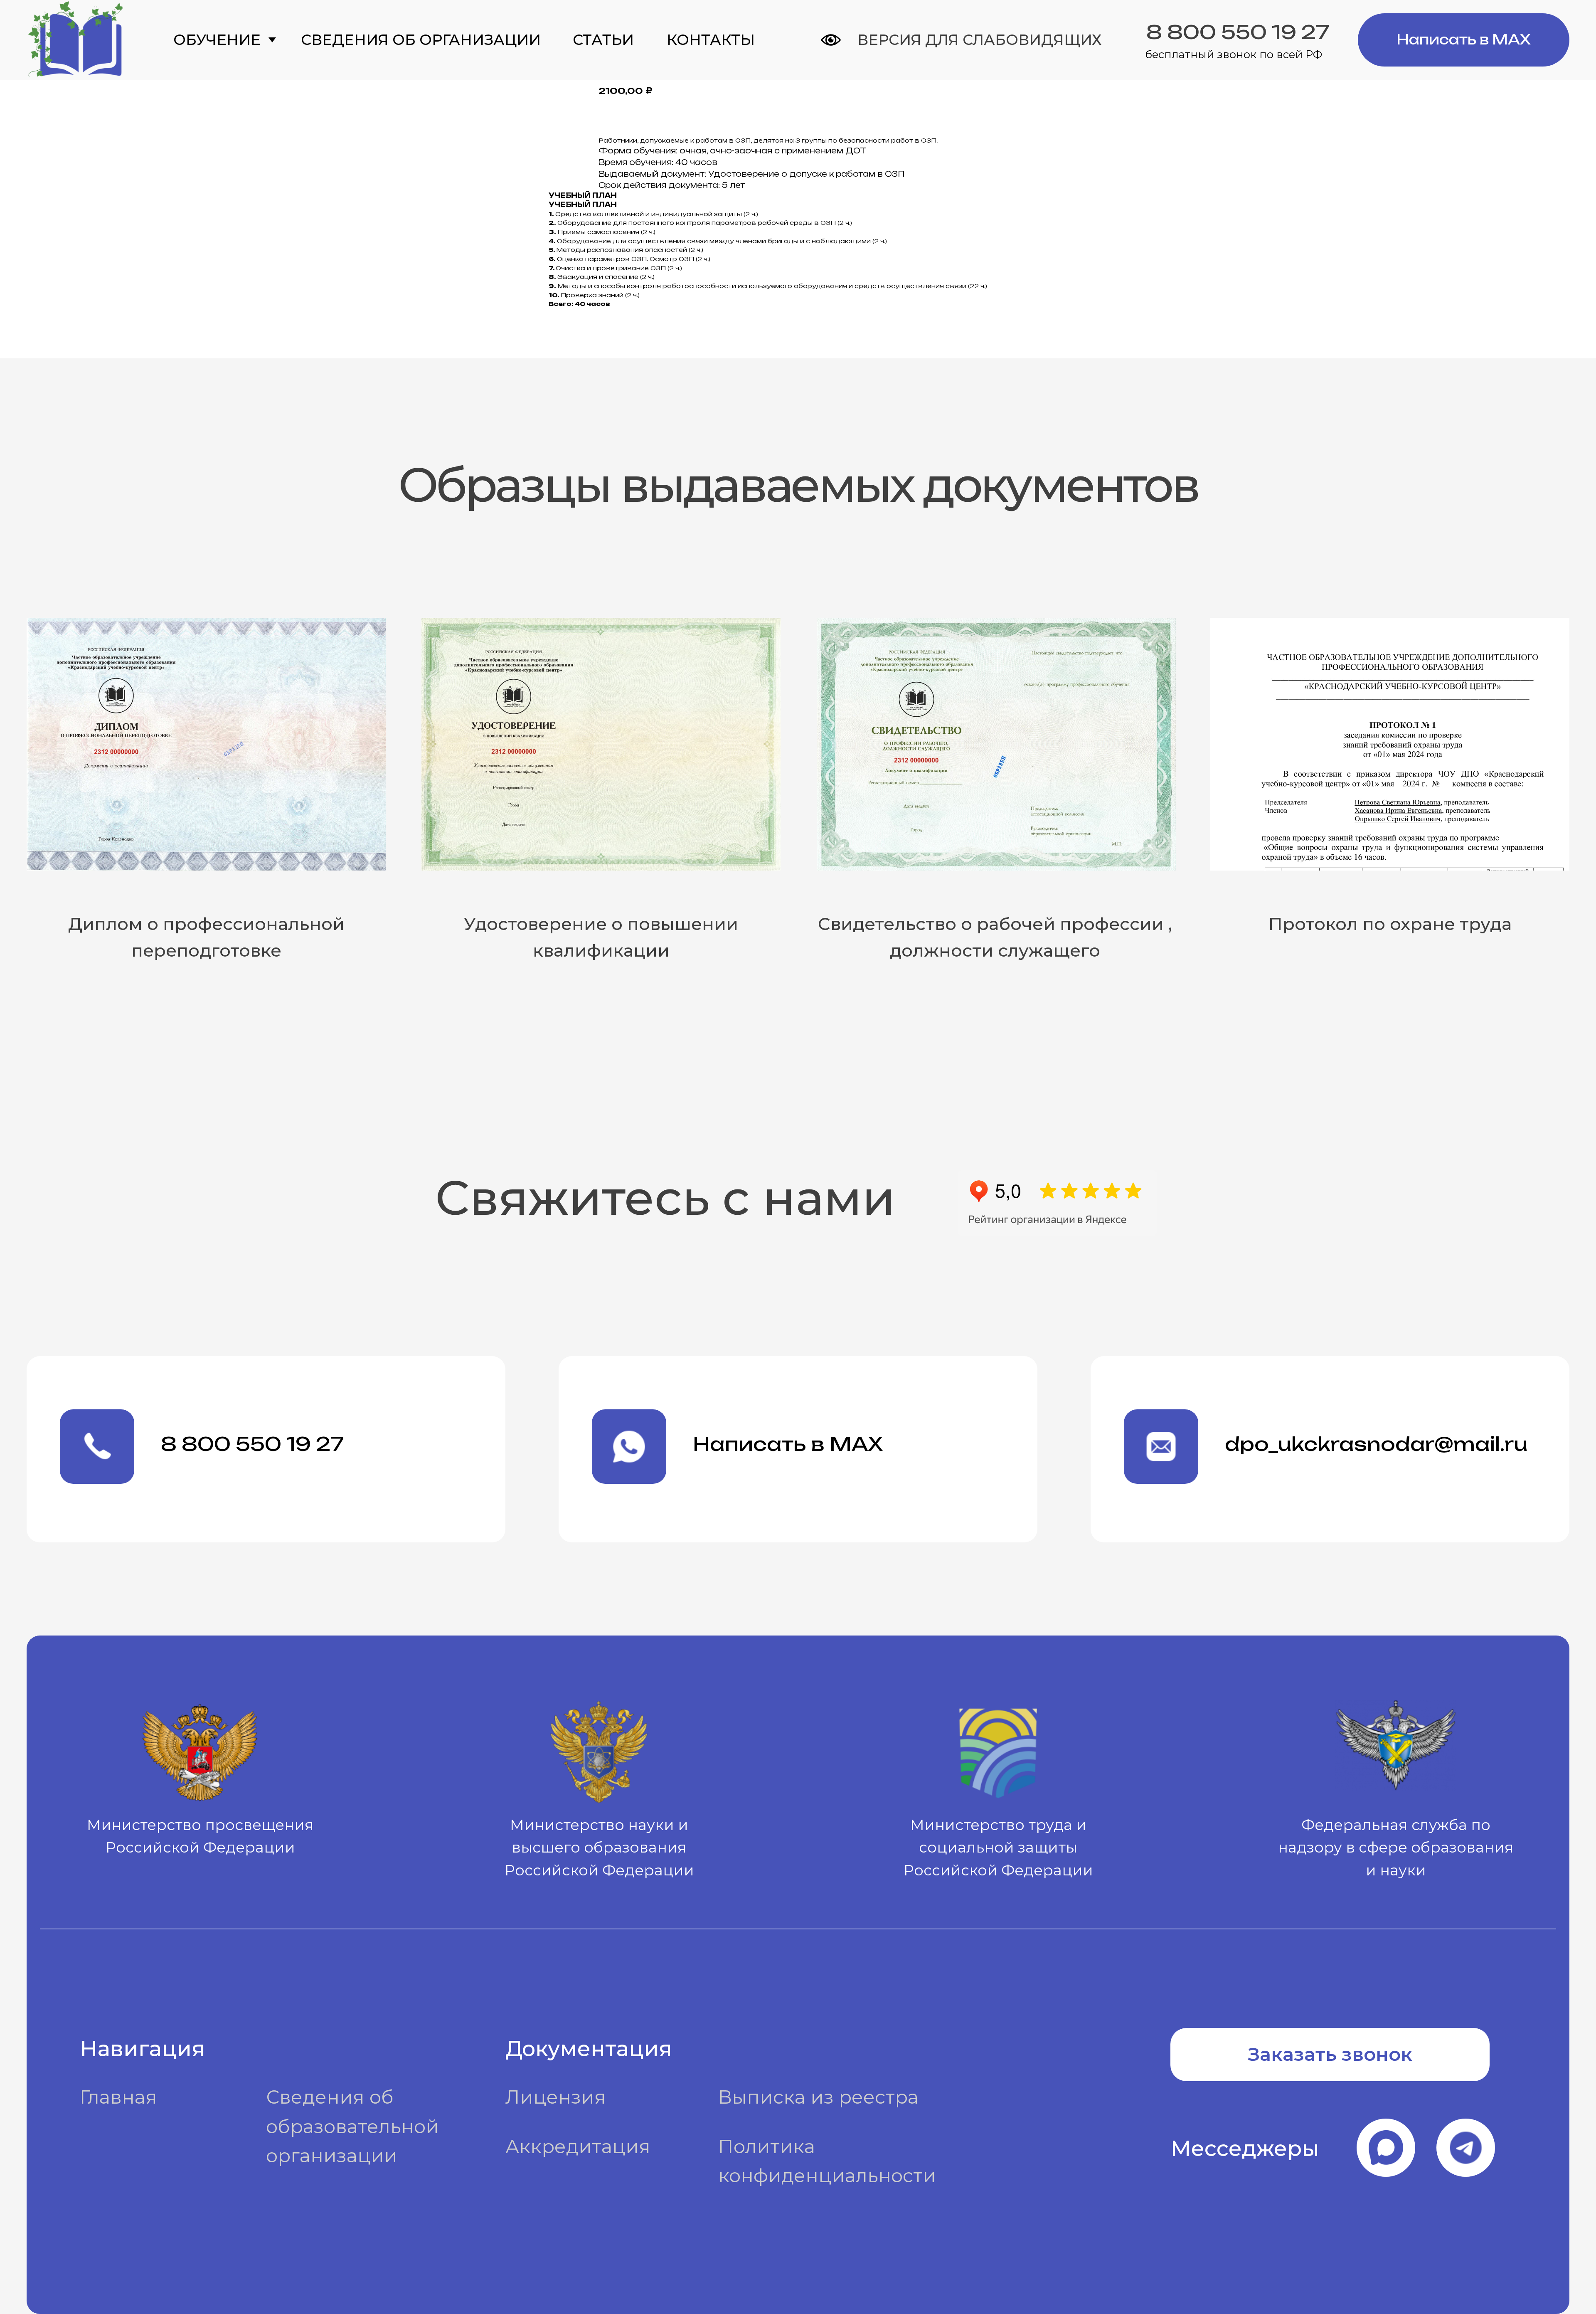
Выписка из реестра (818, 2097)
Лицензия (556, 2097)
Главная (118, 2097)
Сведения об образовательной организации (352, 2126)
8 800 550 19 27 (1238, 32)
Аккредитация (578, 2146)
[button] (1330, 2055)
